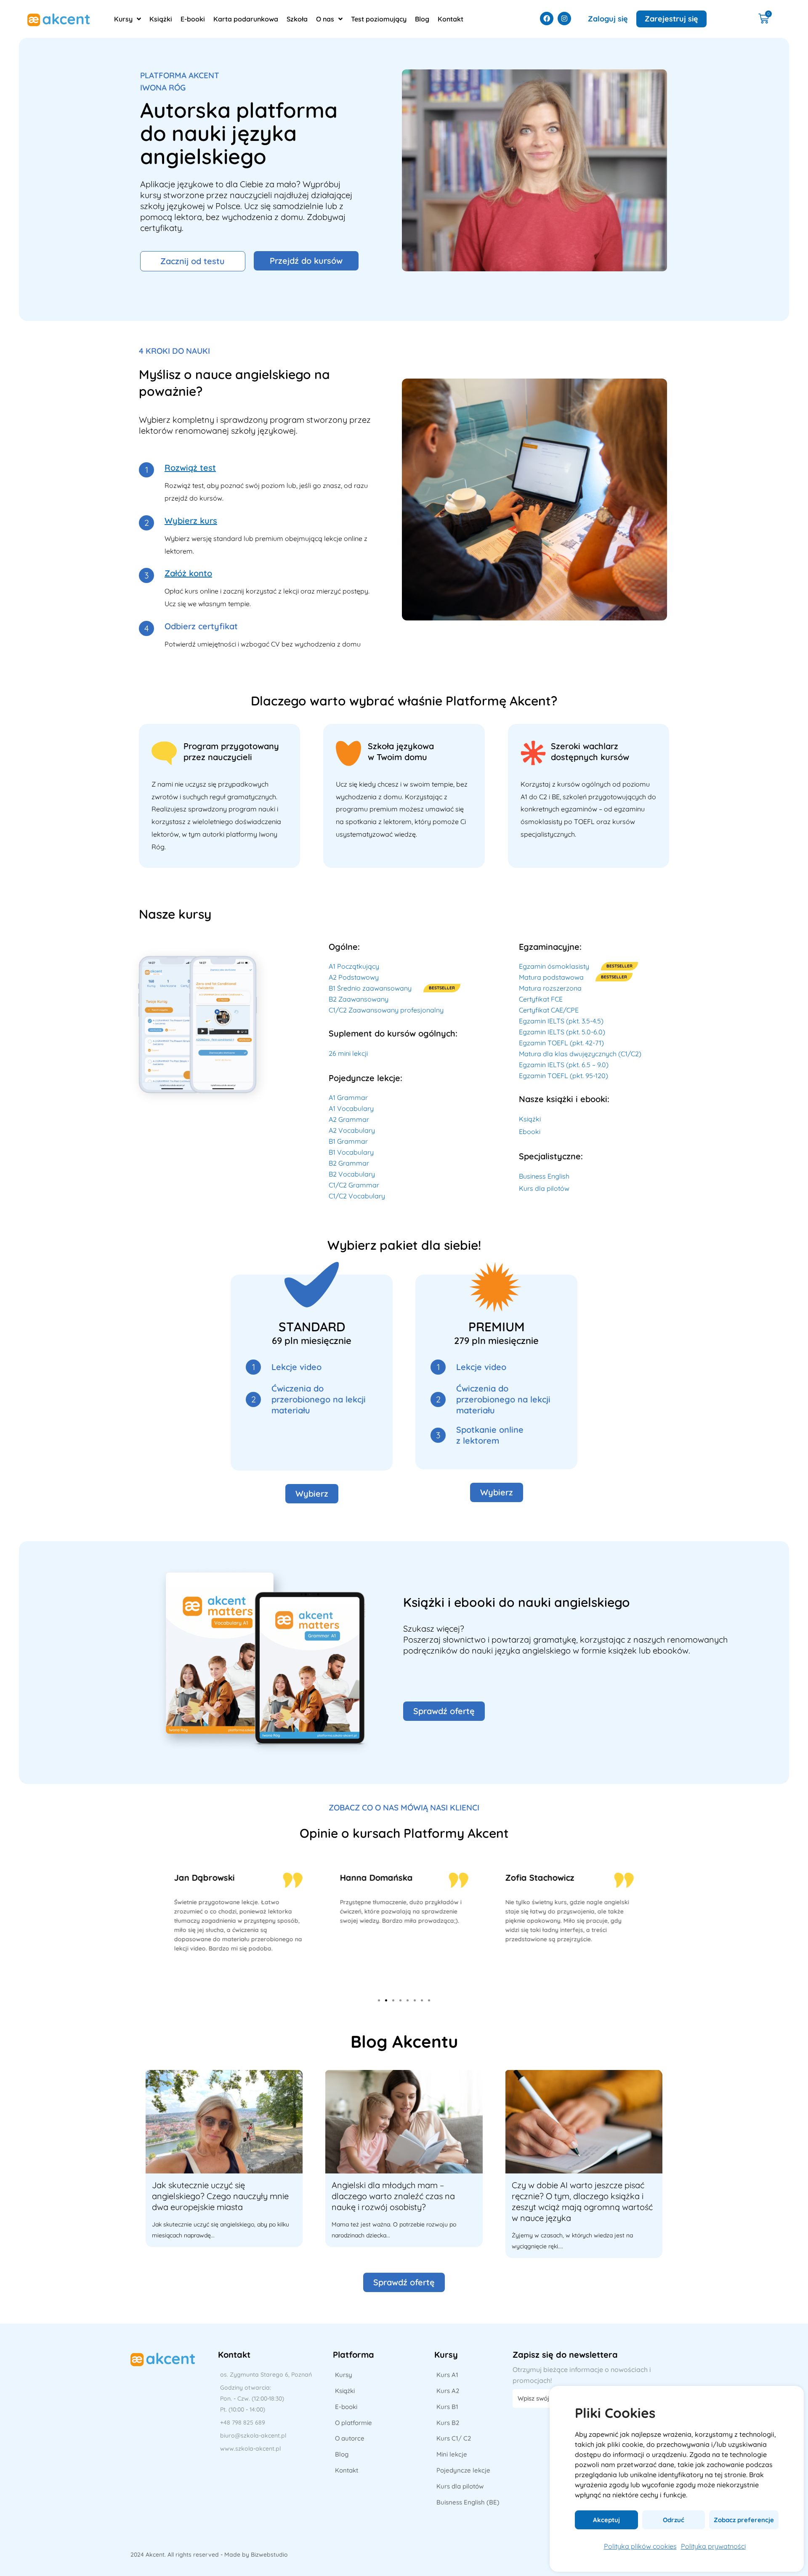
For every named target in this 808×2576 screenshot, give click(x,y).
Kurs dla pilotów (544, 1188)
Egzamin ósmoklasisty (554, 966)
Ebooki (530, 1132)
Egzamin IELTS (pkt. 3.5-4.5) (561, 1021)
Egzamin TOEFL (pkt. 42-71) (561, 1043)
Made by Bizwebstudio (256, 2555)
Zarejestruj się (671, 19)
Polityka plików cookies (640, 2546)
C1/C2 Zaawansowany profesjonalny (386, 1010)
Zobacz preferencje (744, 2520)
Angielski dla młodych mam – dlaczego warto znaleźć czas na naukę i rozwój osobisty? (393, 2196)
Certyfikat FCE (541, 999)
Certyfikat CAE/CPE (549, 1010)
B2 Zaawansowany (359, 999)
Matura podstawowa (551, 977)
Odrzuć (674, 2520)
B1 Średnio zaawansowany (370, 988)
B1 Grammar (348, 1141)
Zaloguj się (608, 19)
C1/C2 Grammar (354, 1185)
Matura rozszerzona (550, 988)
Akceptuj (606, 2520)
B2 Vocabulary (352, 1174)
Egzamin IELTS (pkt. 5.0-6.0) (562, 1032)
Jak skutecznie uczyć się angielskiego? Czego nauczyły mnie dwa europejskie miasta (220, 2196)
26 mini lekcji (348, 1053)
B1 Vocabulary (351, 1152)
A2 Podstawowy (354, 977)
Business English (544, 1176)
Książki (530, 1119)
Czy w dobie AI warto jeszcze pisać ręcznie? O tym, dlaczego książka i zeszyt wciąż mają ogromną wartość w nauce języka (582, 2201)
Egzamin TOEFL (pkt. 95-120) (563, 1076)
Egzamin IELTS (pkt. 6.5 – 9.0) (564, 1065)
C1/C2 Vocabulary (357, 1196)
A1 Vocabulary (351, 1108)
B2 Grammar (349, 1163)
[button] (379, 2000)
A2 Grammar (349, 1119)
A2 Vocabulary (352, 1130)
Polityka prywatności (713, 2546)
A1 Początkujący (354, 966)
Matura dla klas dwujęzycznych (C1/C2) (580, 1054)
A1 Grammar (348, 1097)
